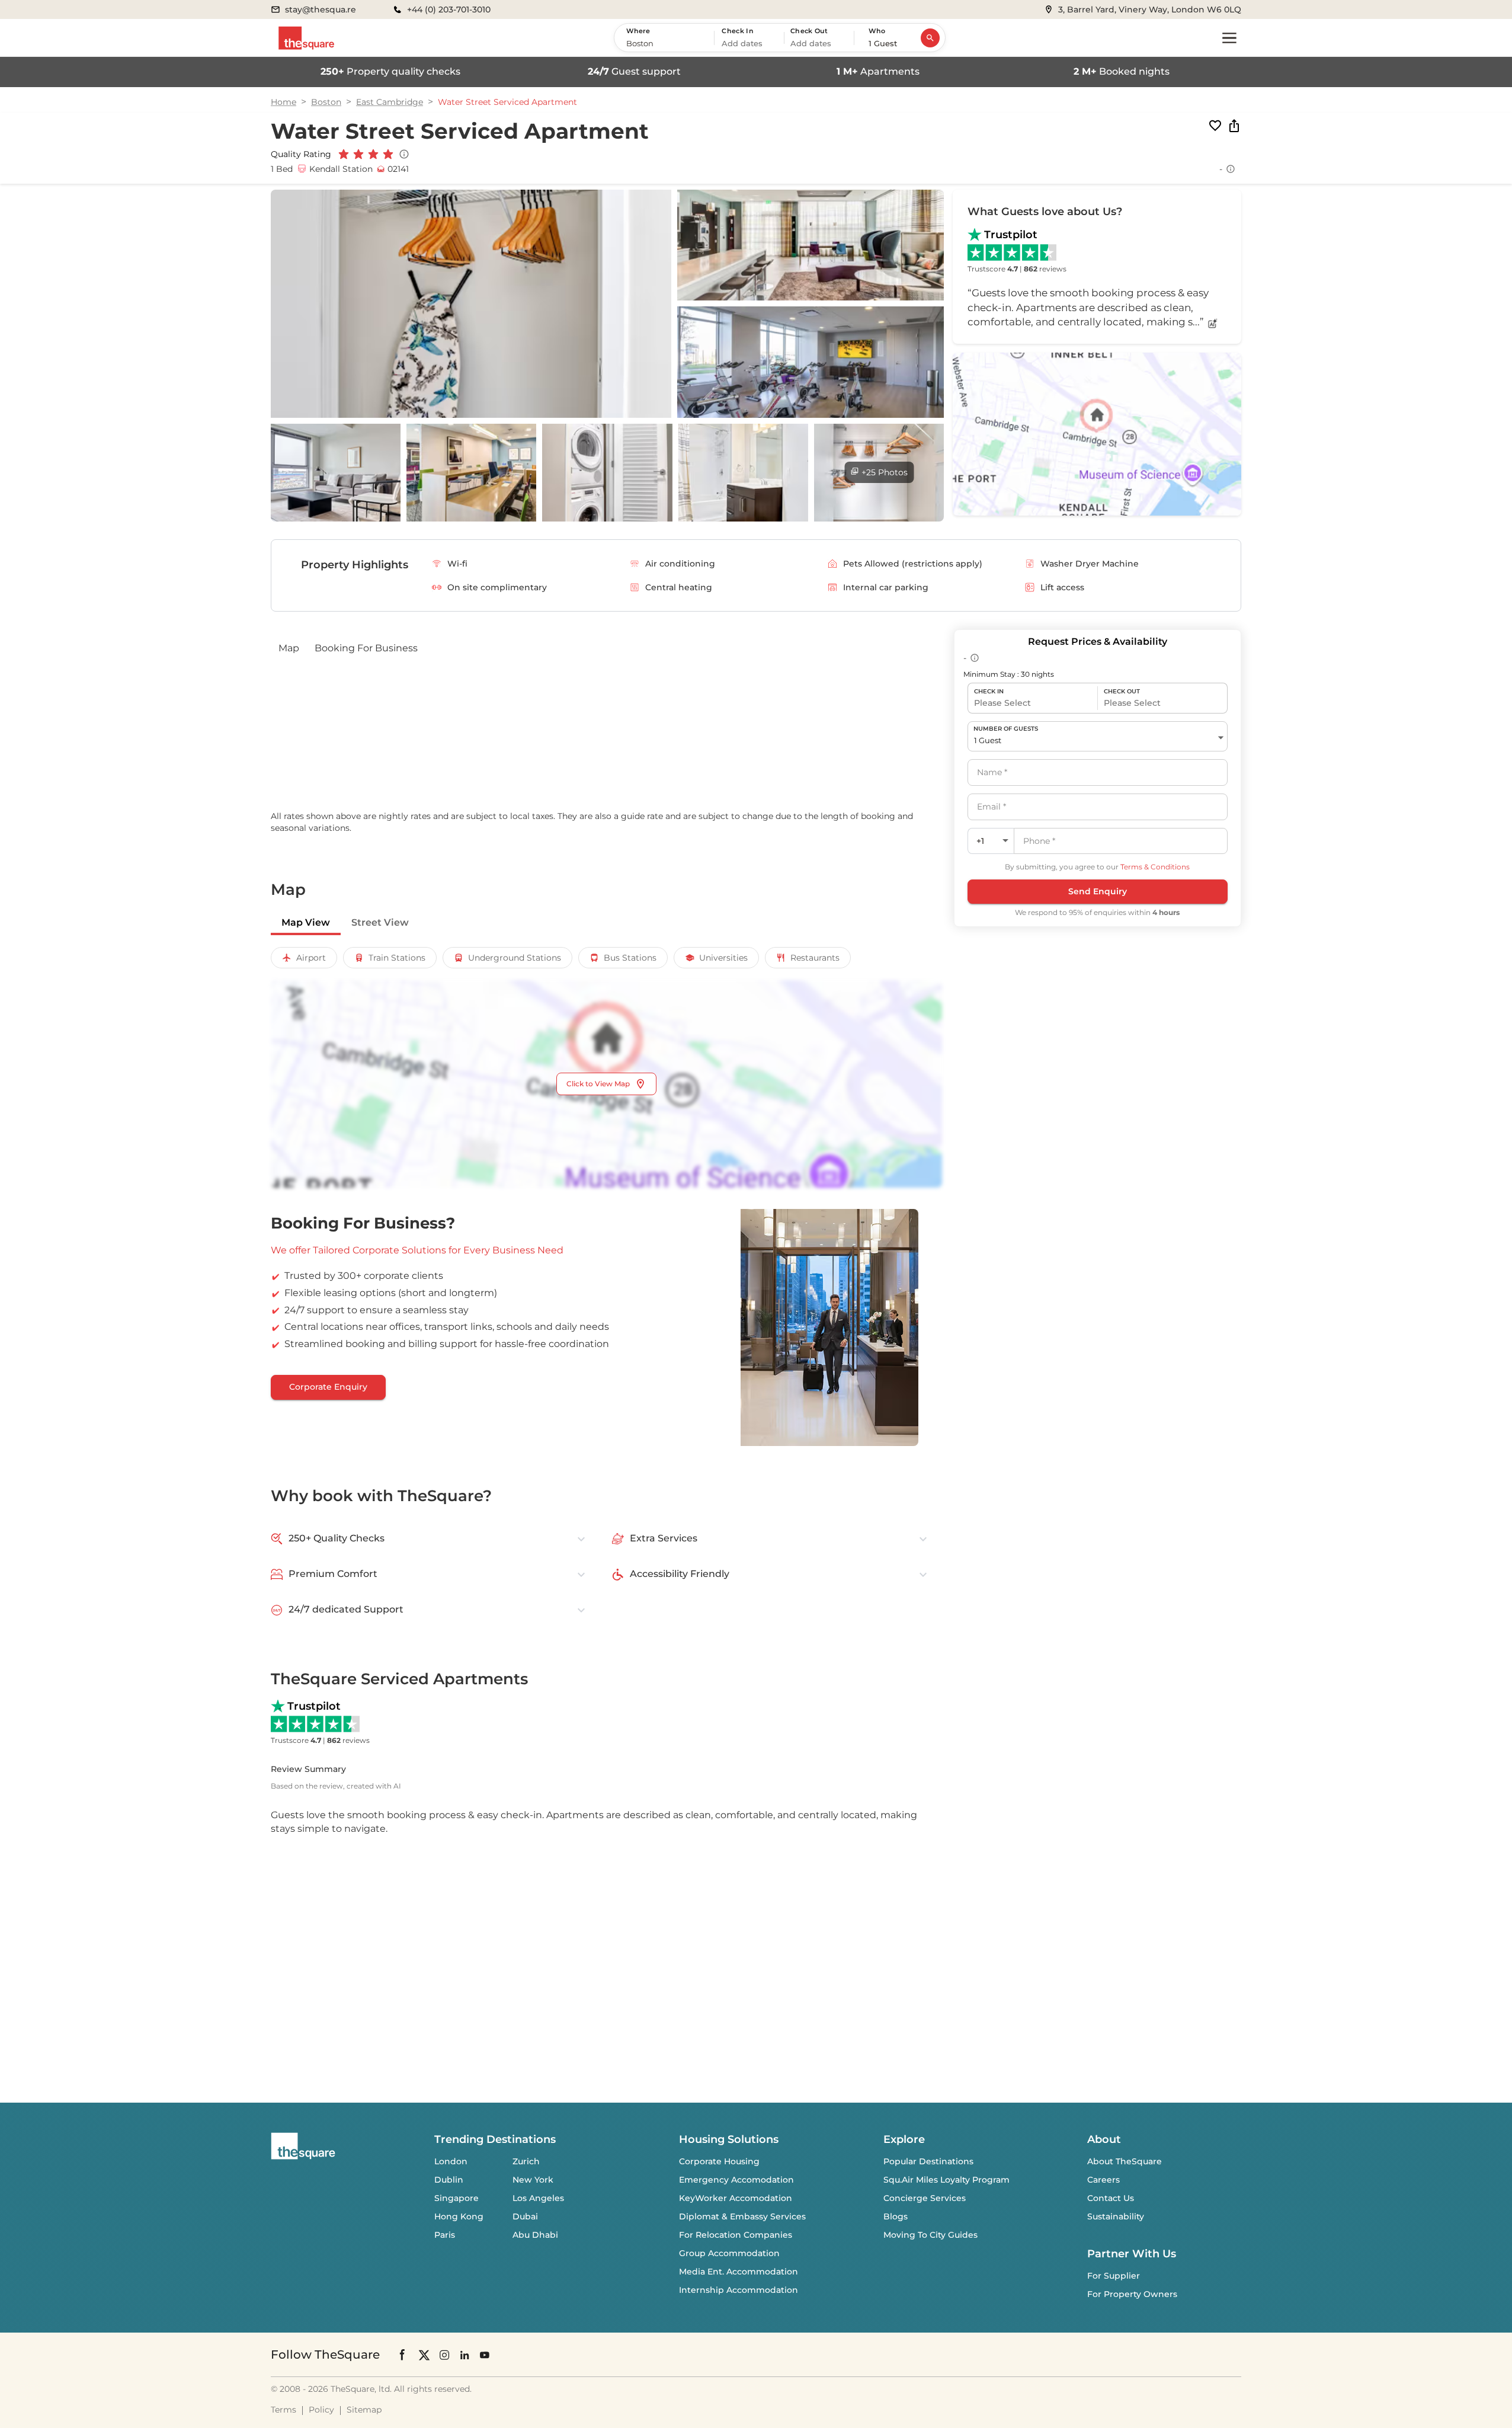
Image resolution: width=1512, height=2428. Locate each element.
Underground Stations (515, 958)
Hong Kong (459, 2216)
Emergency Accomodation (736, 2180)
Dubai (525, 2216)
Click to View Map (598, 1084)
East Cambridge (390, 102)
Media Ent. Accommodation (739, 2272)
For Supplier (1114, 2276)
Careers (1103, 2180)
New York (533, 2180)
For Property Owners (1132, 2294)
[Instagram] (444, 2354)
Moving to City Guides (930, 2235)
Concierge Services (925, 2198)
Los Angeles (538, 2198)
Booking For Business (366, 648)
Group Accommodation (729, 2253)
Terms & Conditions (1155, 867)
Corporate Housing (719, 2161)
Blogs (896, 2216)
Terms (283, 2410)
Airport (311, 958)
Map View (306, 922)
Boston (326, 102)
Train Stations (397, 958)
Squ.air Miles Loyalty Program (946, 2180)
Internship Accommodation (739, 2290)
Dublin (449, 2180)
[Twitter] (424, 2354)
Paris (445, 2235)
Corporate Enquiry (328, 1387)
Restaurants (815, 958)
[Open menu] (1229, 38)
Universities (723, 958)
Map (289, 648)
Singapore (457, 2198)
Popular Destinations (928, 2161)
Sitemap (364, 2410)
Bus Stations (630, 958)
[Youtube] (485, 2354)
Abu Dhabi (535, 2235)
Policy (321, 2410)
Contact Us (1111, 2198)
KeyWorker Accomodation (736, 2198)
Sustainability (1116, 2216)
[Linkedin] (465, 2354)
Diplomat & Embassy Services (742, 2216)
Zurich (526, 2161)
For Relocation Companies (736, 2235)
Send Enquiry (1098, 891)
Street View (380, 922)
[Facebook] (403, 2355)
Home (283, 102)
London (451, 2161)
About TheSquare (1125, 2161)
